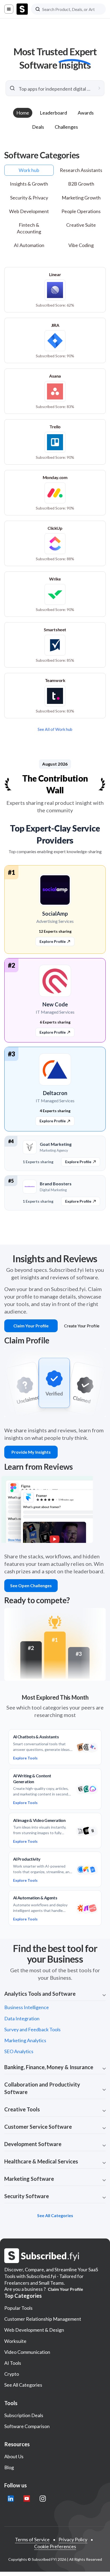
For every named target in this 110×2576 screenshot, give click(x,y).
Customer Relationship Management (43, 2319)
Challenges (66, 127)
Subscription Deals (24, 2415)
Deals (38, 127)
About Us (14, 2456)
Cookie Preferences (55, 2546)
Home (23, 113)
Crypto (12, 2374)
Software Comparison (27, 2426)
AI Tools (13, 2363)
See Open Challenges (31, 1585)
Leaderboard (53, 113)
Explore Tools (25, 1758)
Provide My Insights (31, 1452)
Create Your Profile (82, 1326)
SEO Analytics (19, 2051)
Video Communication (27, 2352)
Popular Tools (18, 2308)
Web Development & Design (34, 2330)
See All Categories (23, 2385)
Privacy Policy (73, 2539)
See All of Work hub (55, 729)
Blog (9, 2467)
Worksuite (15, 2341)
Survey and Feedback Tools (32, 2029)
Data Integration (22, 2018)
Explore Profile (53, 1032)
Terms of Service (32, 2539)
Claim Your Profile (31, 1326)
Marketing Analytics (25, 2040)
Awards (86, 113)
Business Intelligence (27, 2007)
